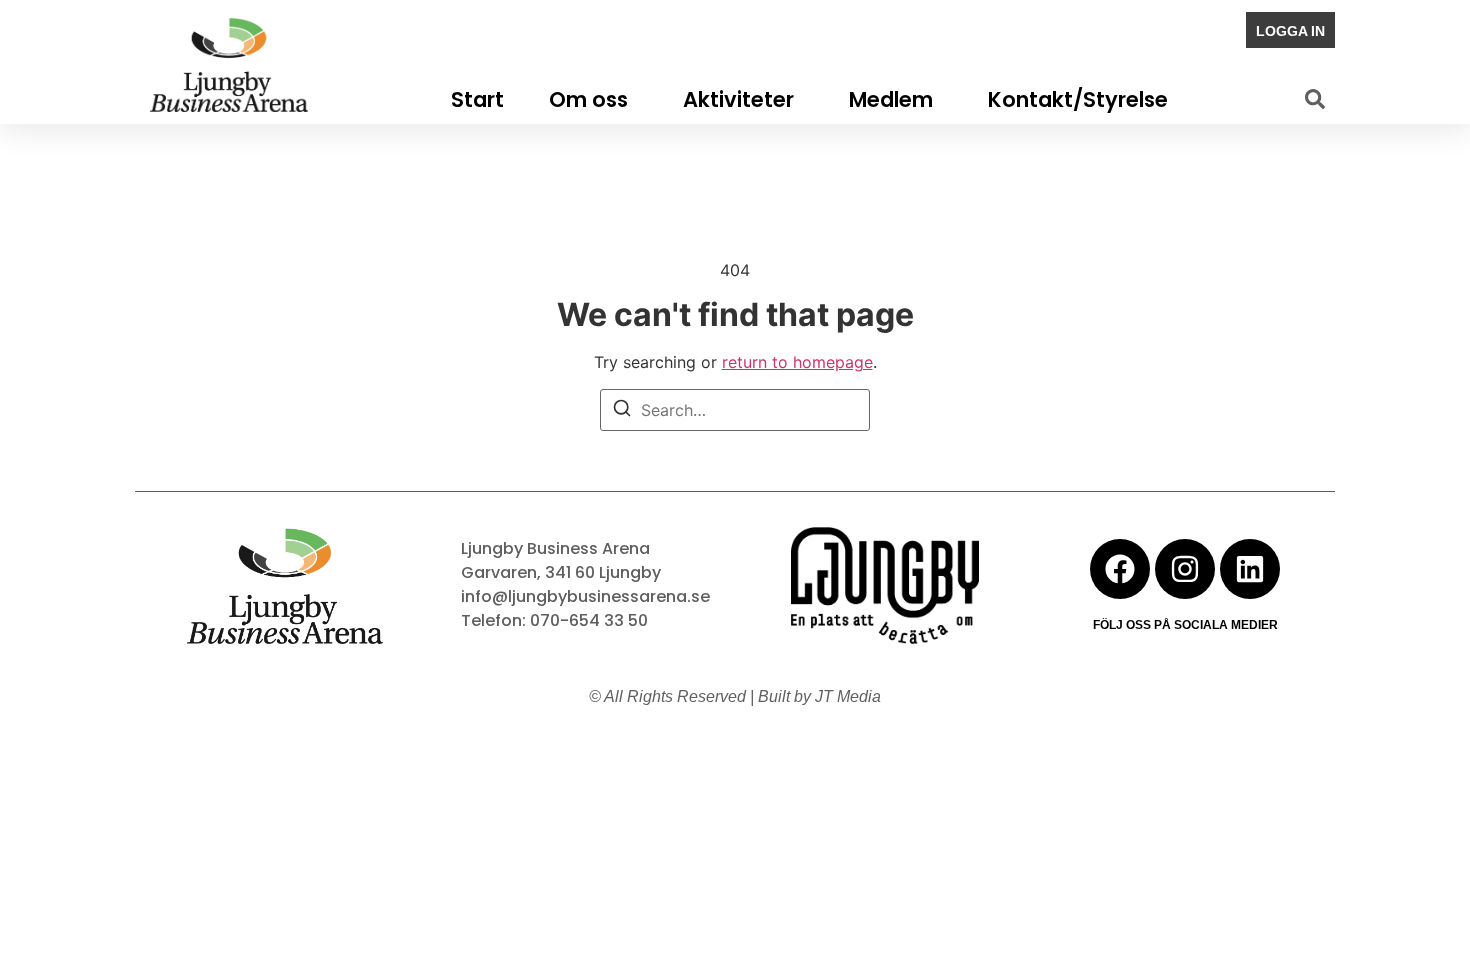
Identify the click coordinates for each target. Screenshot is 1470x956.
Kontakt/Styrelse (1078, 99)
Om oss (588, 99)
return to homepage (797, 362)
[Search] (622, 411)
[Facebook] (1120, 569)
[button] (1315, 99)
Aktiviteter (738, 99)
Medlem (891, 99)
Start (477, 99)
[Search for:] (735, 410)
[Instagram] (1185, 569)
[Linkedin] (1250, 569)
